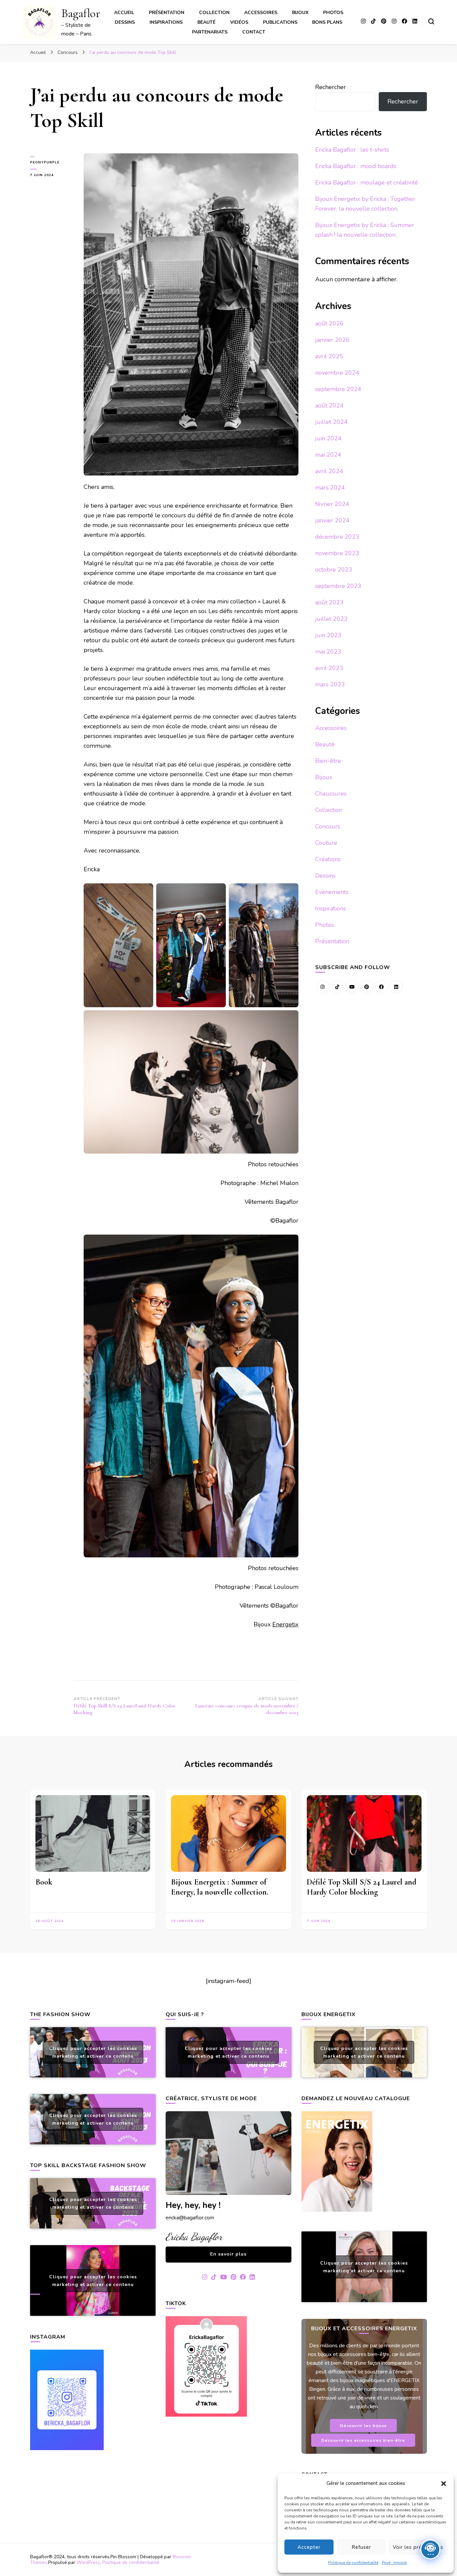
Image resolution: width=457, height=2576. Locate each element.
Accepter (309, 2547)
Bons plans (327, 22)
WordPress (88, 2562)
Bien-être (328, 761)
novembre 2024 (337, 373)
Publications (280, 22)
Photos (333, 13)
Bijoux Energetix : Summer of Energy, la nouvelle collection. (220, 1887)
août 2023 (329, 602)
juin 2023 (328, 635)
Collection (214, 13)
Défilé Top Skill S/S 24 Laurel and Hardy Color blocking (361, 1887)
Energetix (285, 1624)
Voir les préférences (418, 2547)
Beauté (206, 22)
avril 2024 (329, 471)
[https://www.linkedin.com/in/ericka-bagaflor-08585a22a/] (396, 987)
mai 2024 (328, 455)
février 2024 (332, 504)
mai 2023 (328, 652)
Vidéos (239, 22)
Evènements (332, 892)
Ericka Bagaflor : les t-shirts (352, 150)
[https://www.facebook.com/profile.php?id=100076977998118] (381, 987)
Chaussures (331, 794)
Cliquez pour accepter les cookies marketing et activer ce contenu (93, 2052)
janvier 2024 (332, 520)
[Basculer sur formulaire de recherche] (431, 21)
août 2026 (329, 323)
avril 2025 (329, 356)
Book (44, 1882)
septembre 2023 (338, 586)
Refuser (361, 2547)
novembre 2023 (337, 553)
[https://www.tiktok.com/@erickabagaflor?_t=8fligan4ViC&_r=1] (337, 987)
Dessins (125, 22)
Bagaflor (81, 13)
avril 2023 (329, 668)
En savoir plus (228, 2254)
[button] (444, 2484)
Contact (254, 32)
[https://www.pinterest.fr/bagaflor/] (367, 987)
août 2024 (329, 406)
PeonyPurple (45, 162)
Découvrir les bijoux (363, 2425)
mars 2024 (330, 488)
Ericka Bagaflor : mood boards (356, 166)
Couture (326, 843)
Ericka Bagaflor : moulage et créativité (367, 182)
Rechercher (331, 87)
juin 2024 (328, 438)
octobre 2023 (334, 570)
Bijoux (300, 13)
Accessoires (261, 13)
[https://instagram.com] (323, 987)
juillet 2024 (331, 422)
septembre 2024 (338, 389)
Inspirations (166, 22)
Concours (328, 826)
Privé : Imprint (394, 2563)
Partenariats (210, 32)
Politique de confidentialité (353, 2563)
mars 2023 (330, 684)
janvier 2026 (332, 340)
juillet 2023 (331, 619)
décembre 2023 (337, 537)
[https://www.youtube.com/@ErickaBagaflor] (352, 987)
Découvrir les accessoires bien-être (363, 2440)
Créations (328, 859)
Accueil (124, 13)
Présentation (167, 13)
